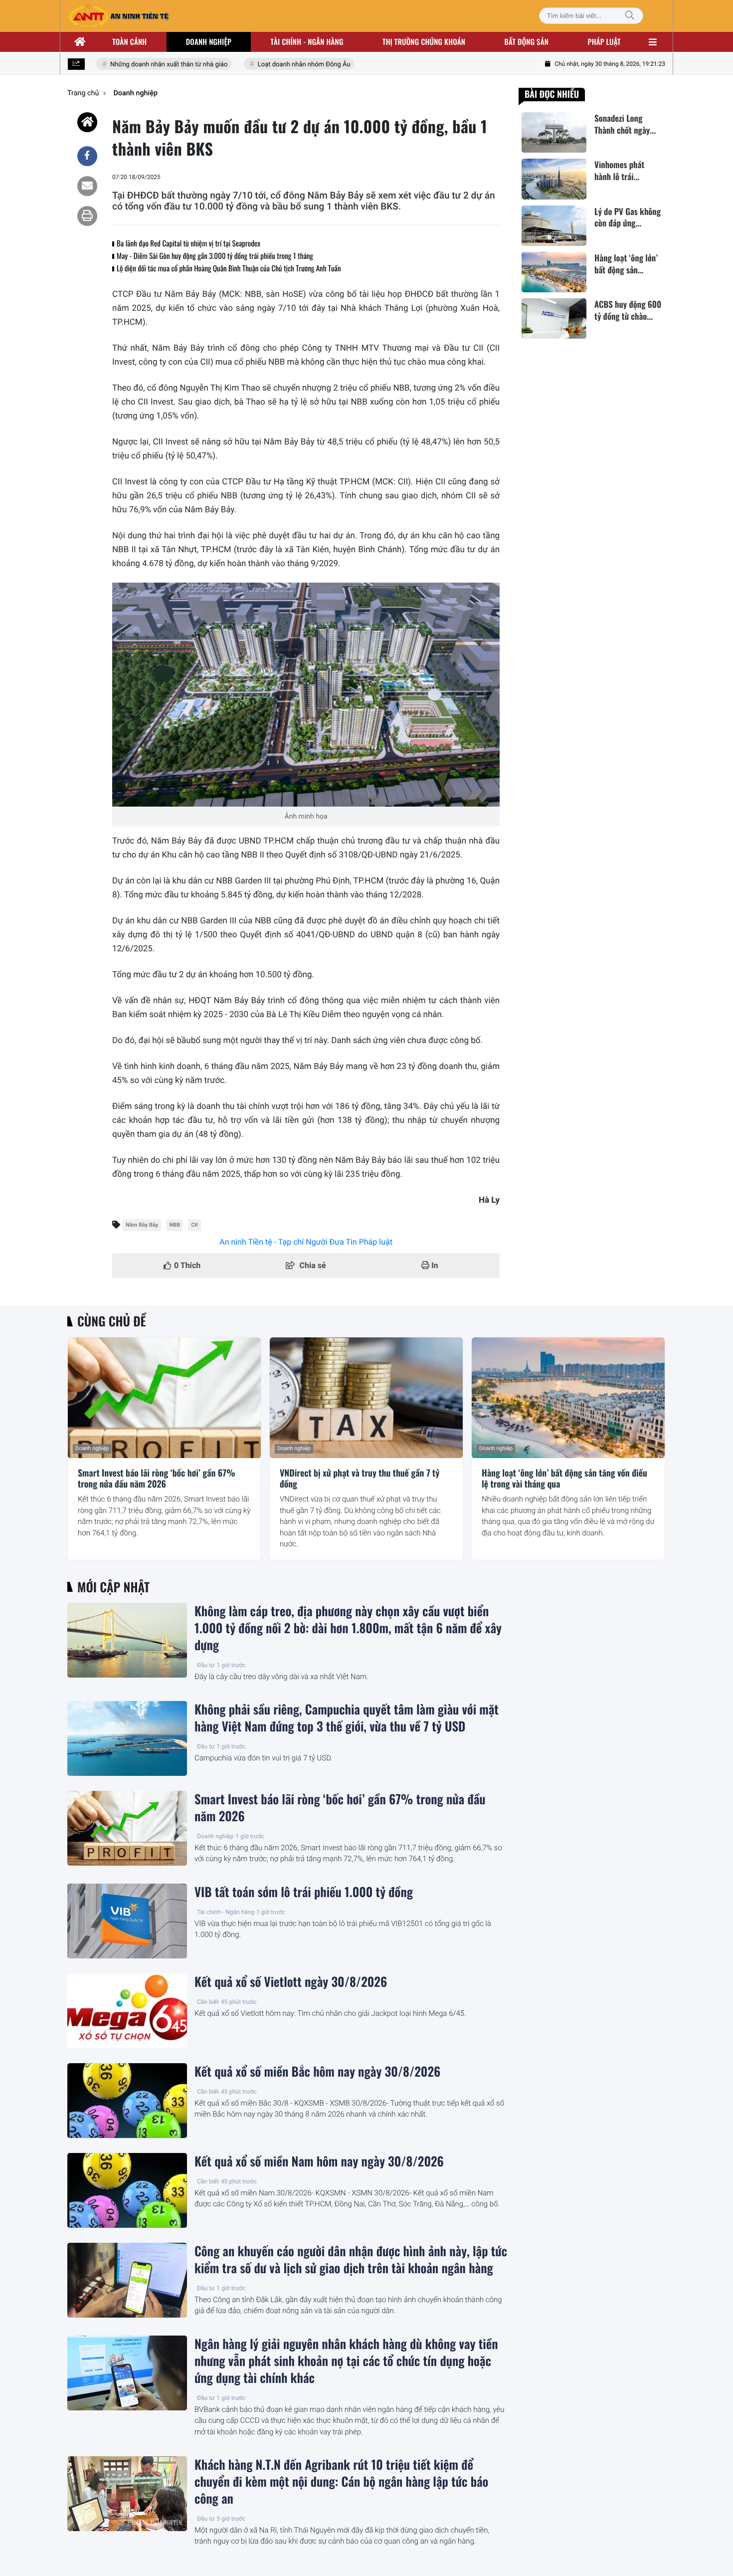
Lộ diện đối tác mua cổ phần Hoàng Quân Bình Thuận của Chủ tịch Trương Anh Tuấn (229, 268)
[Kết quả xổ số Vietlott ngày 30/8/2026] (127, 2011)
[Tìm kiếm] (630, 16)
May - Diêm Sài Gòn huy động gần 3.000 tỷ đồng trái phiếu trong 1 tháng (215, 256)
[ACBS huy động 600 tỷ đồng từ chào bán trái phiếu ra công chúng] (554, 319)
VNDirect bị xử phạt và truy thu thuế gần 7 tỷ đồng (360, 1479)
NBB (175, 1225)
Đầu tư (206, 1665)
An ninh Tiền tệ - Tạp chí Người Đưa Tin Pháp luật (306, 1242)
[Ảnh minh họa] (306, 695)
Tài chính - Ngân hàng (226, 1912)
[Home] (87, 122)
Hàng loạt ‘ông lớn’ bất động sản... (626, 264)
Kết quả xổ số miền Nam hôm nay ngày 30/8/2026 (319, 2161)
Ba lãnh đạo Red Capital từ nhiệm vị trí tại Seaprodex (188, 243)
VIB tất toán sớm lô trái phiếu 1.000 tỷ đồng (304, 1892)
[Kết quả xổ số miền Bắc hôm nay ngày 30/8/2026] (127, 2101)
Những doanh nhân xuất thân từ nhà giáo (149, 65)
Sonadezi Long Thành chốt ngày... (625, 124)
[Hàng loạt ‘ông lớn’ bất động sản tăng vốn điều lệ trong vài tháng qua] (554, 272)
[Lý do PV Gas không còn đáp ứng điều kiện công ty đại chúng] (554, 226)
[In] (87, 216)
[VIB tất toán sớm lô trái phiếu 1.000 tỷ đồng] (127, 1921)
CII (194, 1225)
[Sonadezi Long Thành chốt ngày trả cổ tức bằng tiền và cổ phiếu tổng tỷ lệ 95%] (554, 132)
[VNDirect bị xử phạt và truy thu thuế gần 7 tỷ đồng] (366, 1398)
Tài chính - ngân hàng (307, 42)
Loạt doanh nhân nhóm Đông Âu (284, 65)
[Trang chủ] (80, 42)
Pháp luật (604, 42)
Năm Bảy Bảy (142, 1225)
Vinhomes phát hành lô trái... (619, 171)
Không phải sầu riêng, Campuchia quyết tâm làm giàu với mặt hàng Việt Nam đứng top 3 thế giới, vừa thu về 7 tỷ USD (347, 1718)
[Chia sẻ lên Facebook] (87, 156)
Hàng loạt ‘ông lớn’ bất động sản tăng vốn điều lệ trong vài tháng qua (564, 1479)
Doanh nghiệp (209, 42)
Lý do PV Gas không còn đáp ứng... (628, 217)
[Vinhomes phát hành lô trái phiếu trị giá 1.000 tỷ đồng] (554, 179)
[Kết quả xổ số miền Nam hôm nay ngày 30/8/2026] (127, 2190)
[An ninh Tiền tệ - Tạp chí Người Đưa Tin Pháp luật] (119, 16)
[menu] (653, 42)
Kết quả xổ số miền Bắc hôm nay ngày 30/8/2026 (317, 2072)
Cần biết (208, 2002)
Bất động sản (527, 42)
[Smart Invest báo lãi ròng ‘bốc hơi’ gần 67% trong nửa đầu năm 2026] (164, 1398)
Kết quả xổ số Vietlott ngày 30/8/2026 (291, 1982)
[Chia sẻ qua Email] (87, 186)
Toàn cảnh (129, 42)
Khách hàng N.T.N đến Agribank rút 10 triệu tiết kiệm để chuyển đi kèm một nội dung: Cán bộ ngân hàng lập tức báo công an (341, 2482)
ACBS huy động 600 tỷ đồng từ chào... (628, 310)
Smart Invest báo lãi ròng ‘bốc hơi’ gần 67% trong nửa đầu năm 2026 (157, 1479)
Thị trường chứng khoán (424, 42)
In (434, 1265)
